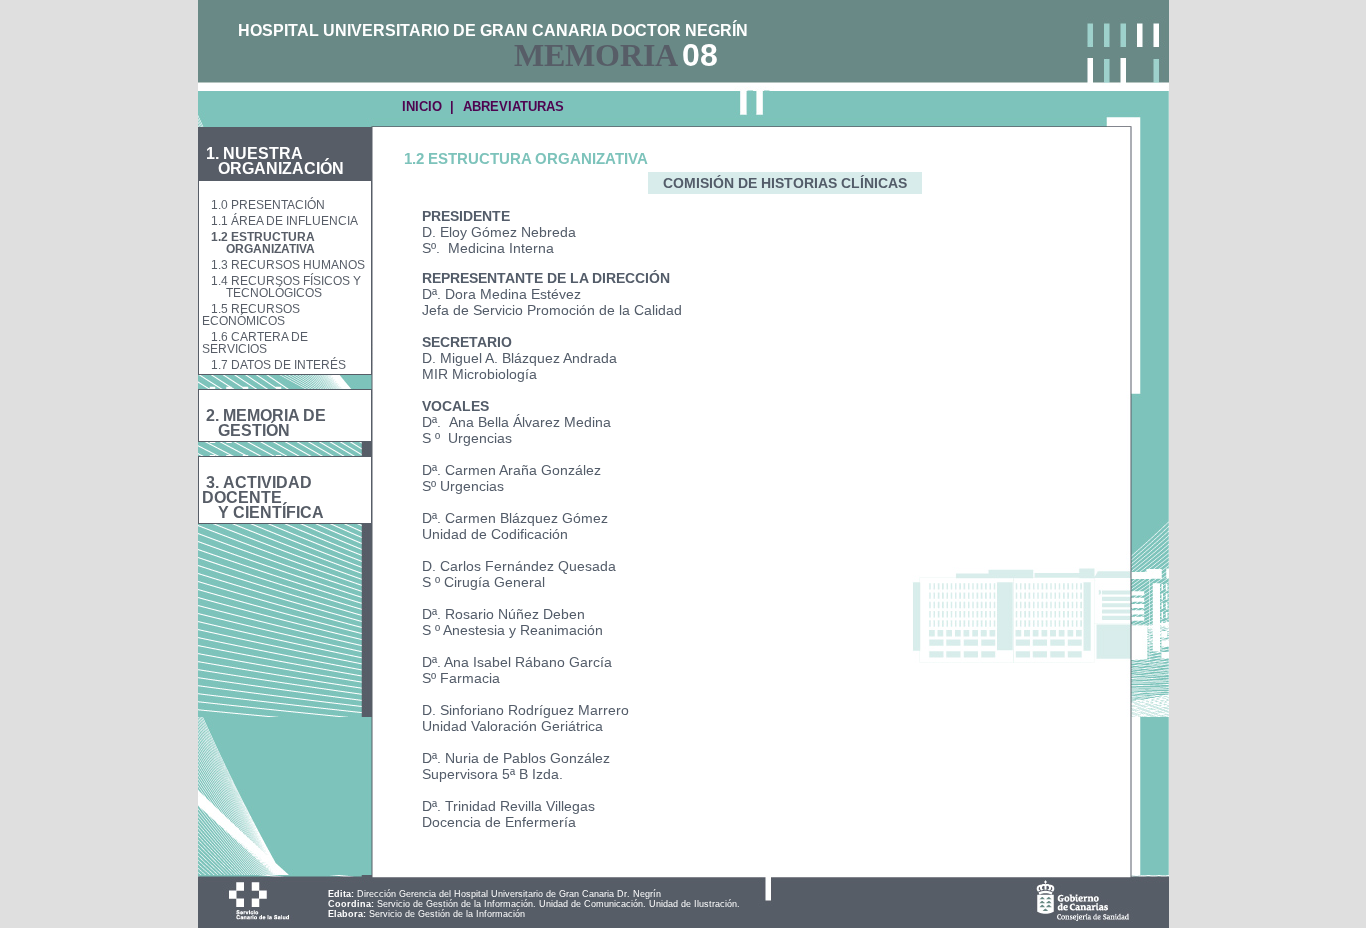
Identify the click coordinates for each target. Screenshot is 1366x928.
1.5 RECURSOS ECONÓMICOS (251, 315)
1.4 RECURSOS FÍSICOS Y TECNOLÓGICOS (281, 287)
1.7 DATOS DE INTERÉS (278, 365)
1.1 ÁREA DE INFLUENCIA (284, 221)
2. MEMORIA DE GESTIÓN (264, 423)
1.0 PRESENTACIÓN (268, 205)
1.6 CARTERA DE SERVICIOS (255, 343)
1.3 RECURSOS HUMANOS (288, 265)
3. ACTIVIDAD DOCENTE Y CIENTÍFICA (263, 497)
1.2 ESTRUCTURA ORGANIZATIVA (258, 243)
